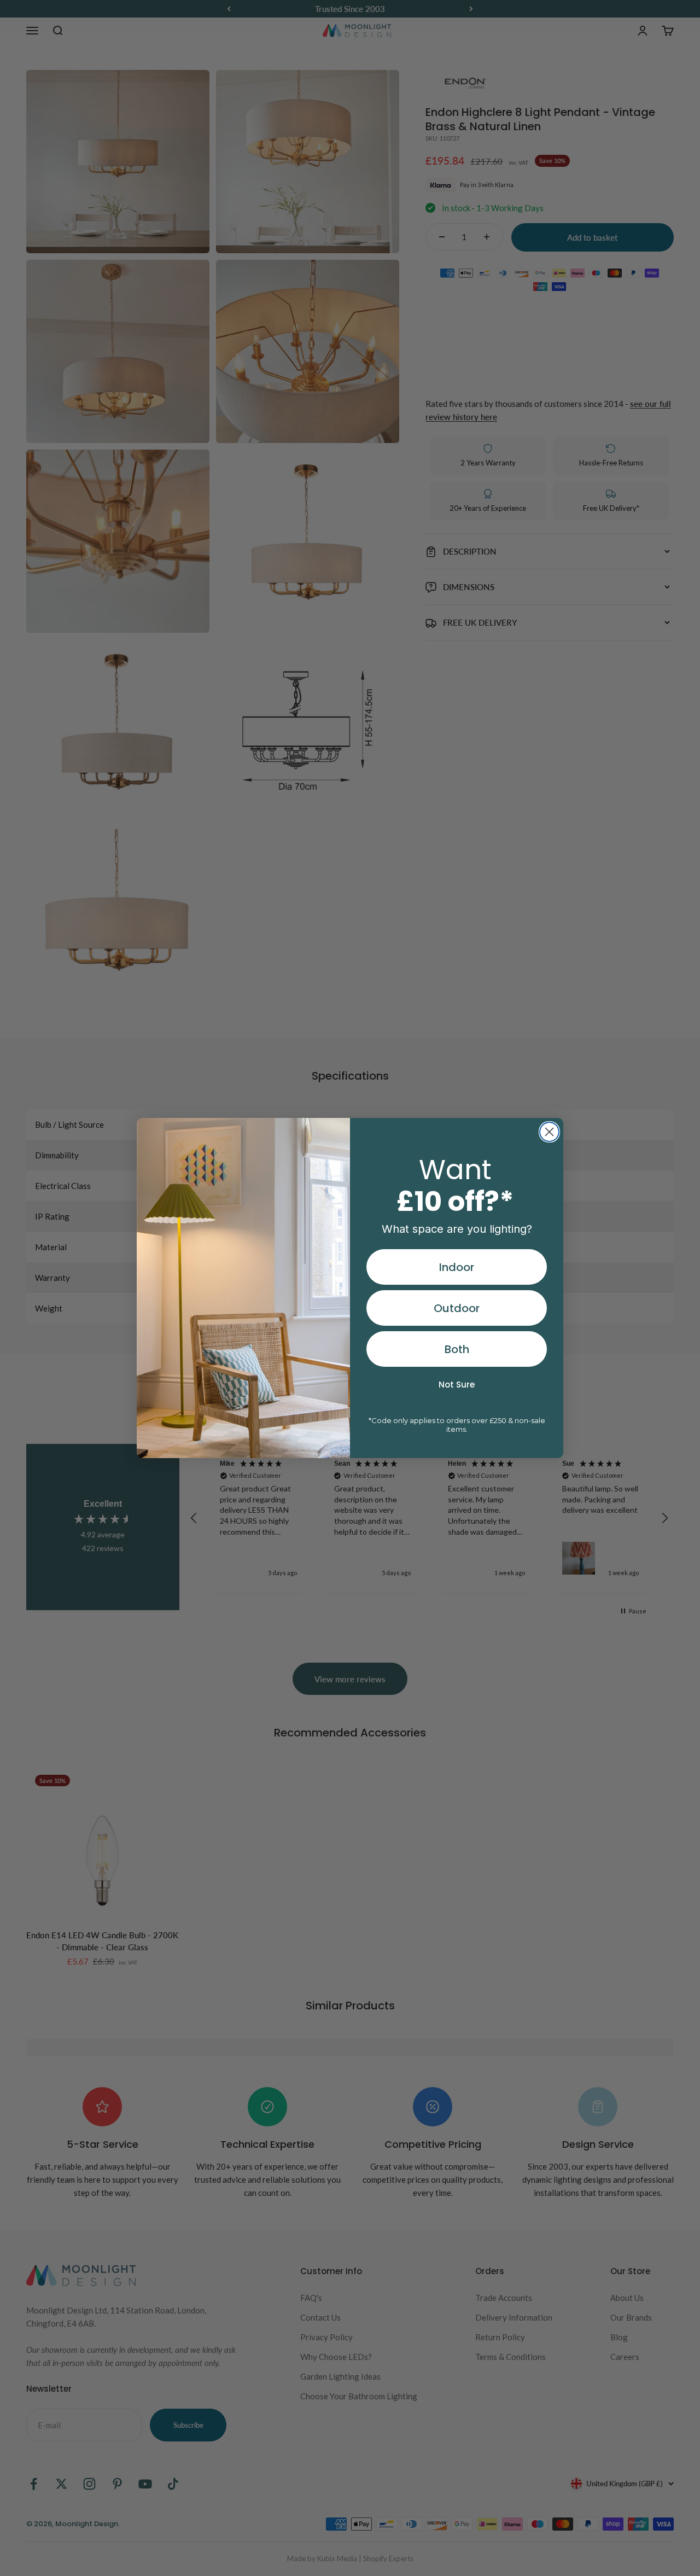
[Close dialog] (549, 1132)
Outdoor (457, 1308)
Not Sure (457, 1385)
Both (457, 1349)
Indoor (457, 1267)
